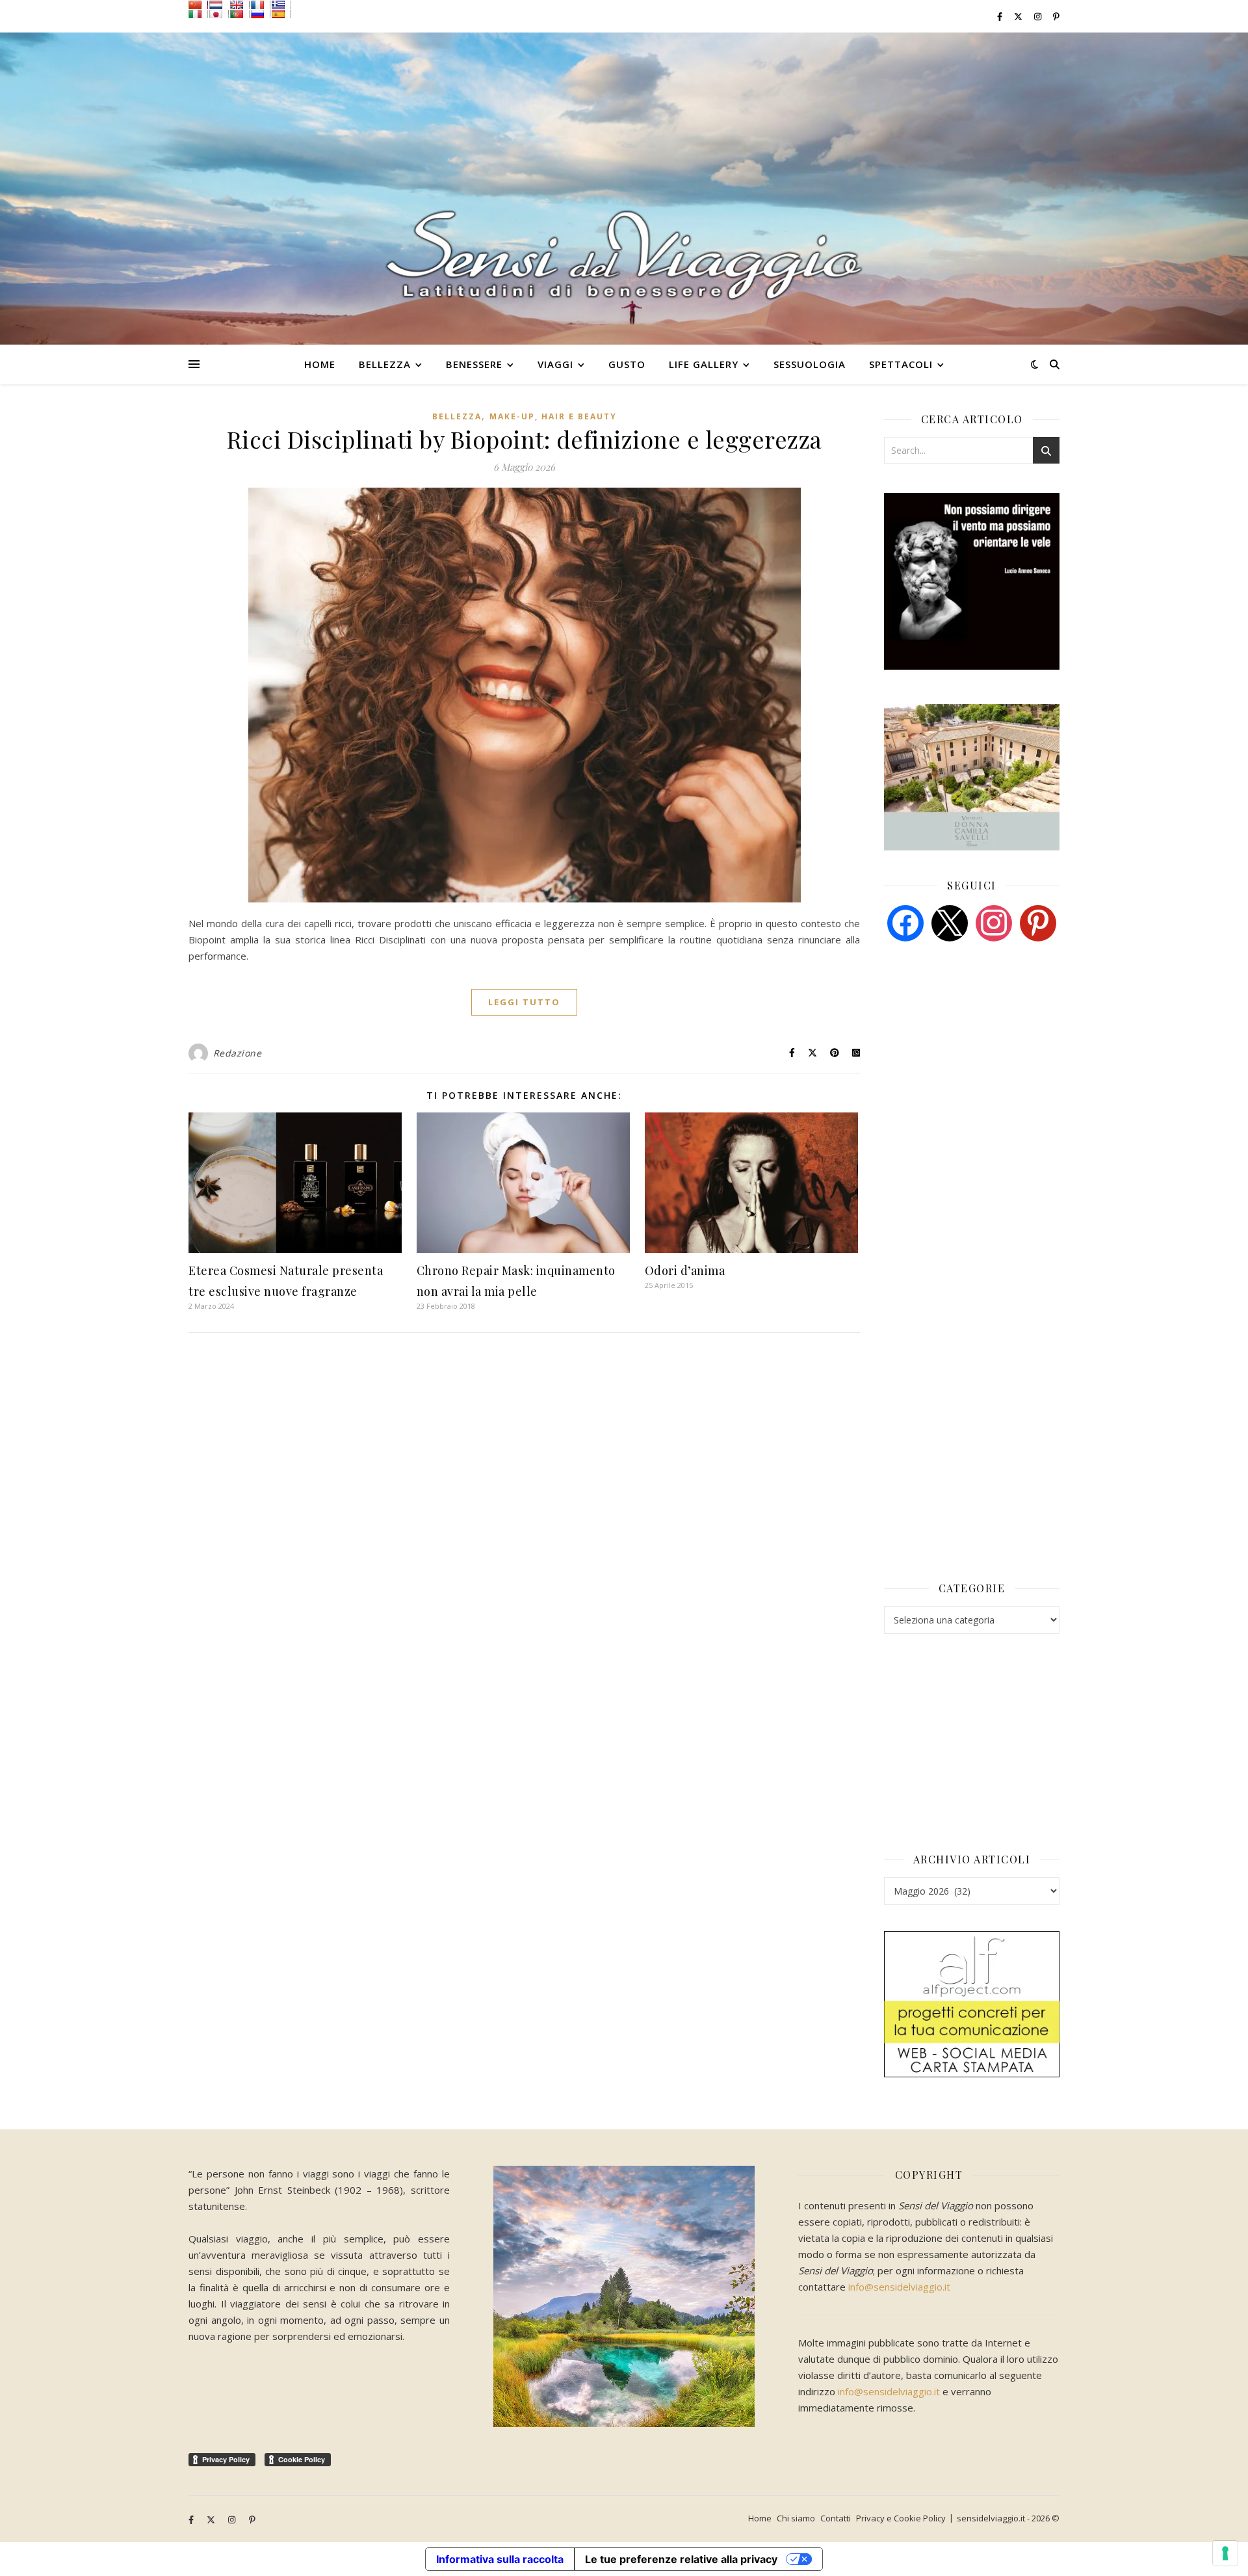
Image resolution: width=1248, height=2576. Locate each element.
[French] (261, 5)
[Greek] (281, 5)
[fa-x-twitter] (1019, 16)
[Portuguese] (240, 14)
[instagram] (1039, 16)
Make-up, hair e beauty (553, 416)
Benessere (474, 364)
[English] (240, 5)
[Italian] (198, 14)
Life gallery (704, 364)
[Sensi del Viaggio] (624, 189)
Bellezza (385, 364)
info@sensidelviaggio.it (899, 2287)
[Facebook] (905, 922)
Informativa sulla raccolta (500, 2559)
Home (320, 364)
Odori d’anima (685, 1270)
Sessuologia (810, 364)
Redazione (238, 1053)
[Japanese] (219, 14)
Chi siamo (796, 2518)
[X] (950, 922)
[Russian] (261, 14)
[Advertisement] (981, 1051)
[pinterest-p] (1056, 16)
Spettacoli (901, 364)
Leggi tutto (524, 1002)
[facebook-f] (1001, 16)
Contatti (836, 2518)
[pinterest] (1038, 922)
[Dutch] (219, 5)
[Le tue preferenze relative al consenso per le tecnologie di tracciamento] (1225, 2553)
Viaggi (555, 364)
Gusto (627, 364)
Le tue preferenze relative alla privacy (681, 2559)
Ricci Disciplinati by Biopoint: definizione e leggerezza (525, 439)
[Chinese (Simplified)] (198, 5)
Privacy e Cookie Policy (901, 2518)
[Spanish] (281, 14)
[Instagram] (994, 922)
